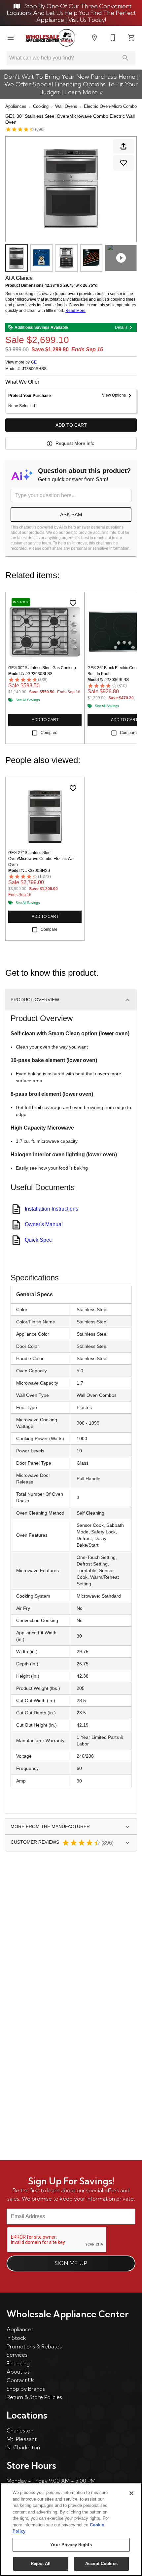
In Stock (16, 2338)
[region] (71, 2529)
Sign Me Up (71, 2263)
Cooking (41, 106)
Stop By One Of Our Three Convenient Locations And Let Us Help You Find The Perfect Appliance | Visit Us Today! (71, 13)
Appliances (16, 106)
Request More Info (75, 443)
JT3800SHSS (34, 369)
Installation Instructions (52, 1209)
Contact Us (20, 2380)
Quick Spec (38, 1240)
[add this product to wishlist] (124, 163)
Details (121, 327)
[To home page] (50, 38)
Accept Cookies (101, 2564)
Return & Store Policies (34, 2397)
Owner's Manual (44, 1224)
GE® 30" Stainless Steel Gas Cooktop (42, 668)
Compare (49, 733)
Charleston (20, 2430)
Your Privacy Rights (71, 2545)
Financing (18, 2363)
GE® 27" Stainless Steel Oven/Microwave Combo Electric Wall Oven (42, 859)
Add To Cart (71, 425)
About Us (18, 2372)
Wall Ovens (66, 106)
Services (17, 2355)
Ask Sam (71, 515)
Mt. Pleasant (22, 2439)
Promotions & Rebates (34, 2346)
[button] (11, 38)
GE (34, 362)
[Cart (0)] (131, 38)
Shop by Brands (26, 2389)
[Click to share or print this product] (124, 146)
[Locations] (94, 38)
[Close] (131, 2493)
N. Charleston (23, 2447)
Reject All (41, 2564)
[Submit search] (125, 58)
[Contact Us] (113, 38)
